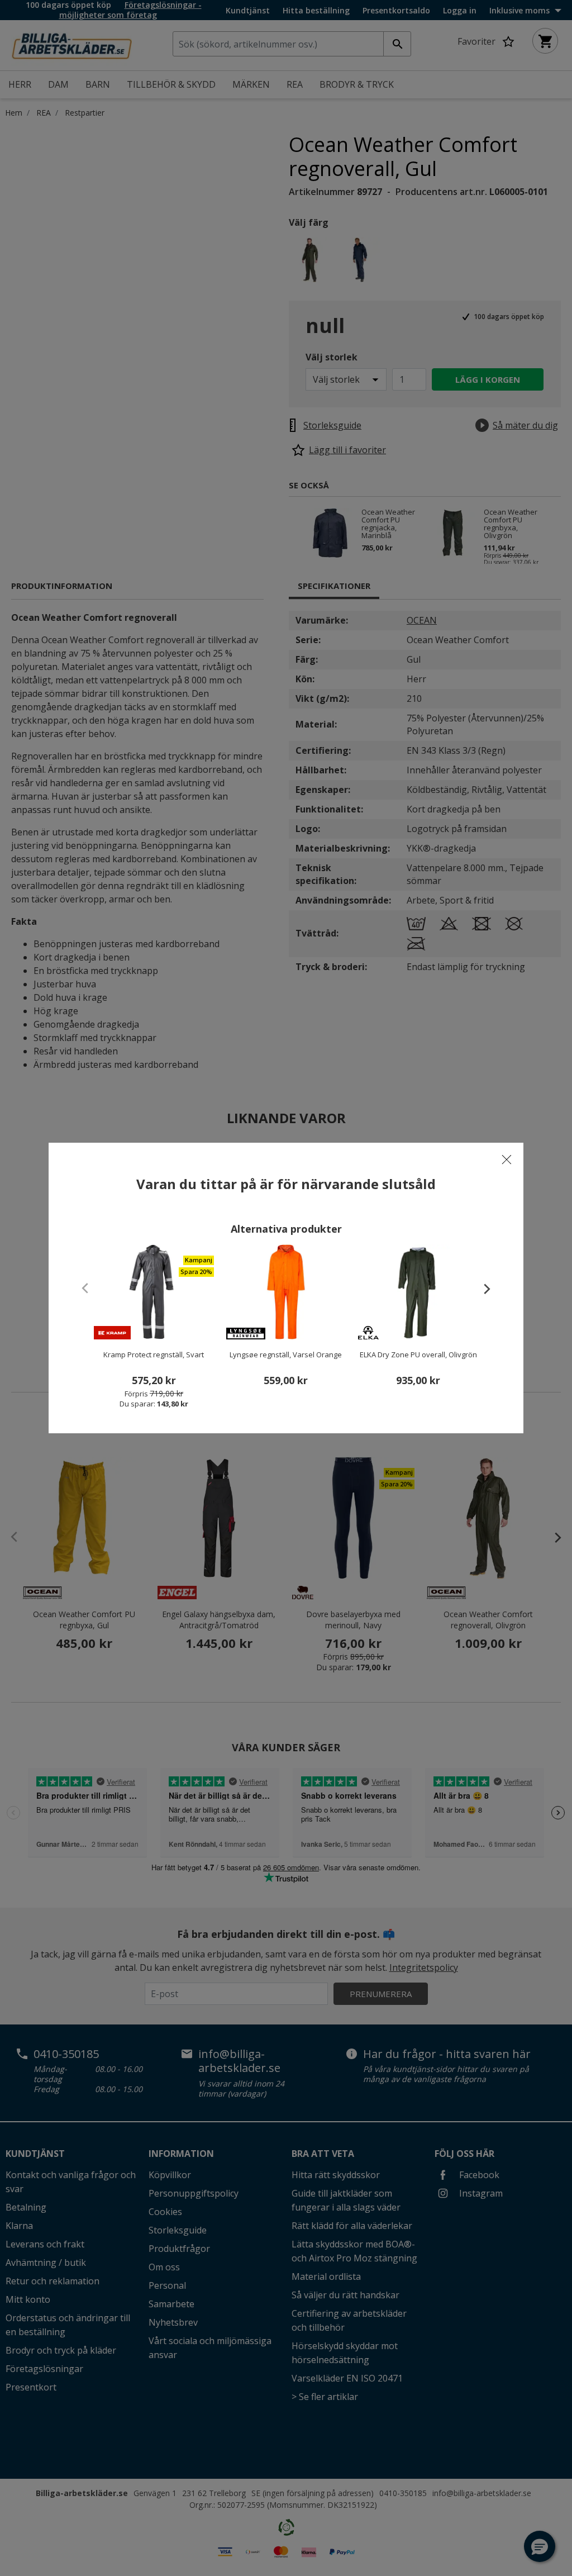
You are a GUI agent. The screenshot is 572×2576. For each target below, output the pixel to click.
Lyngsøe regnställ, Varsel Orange (286, 1354)
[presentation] (482, 1289)
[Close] (507, 1159)
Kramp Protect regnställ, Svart (154, 1354)
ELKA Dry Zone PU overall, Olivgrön (418, 1354)
